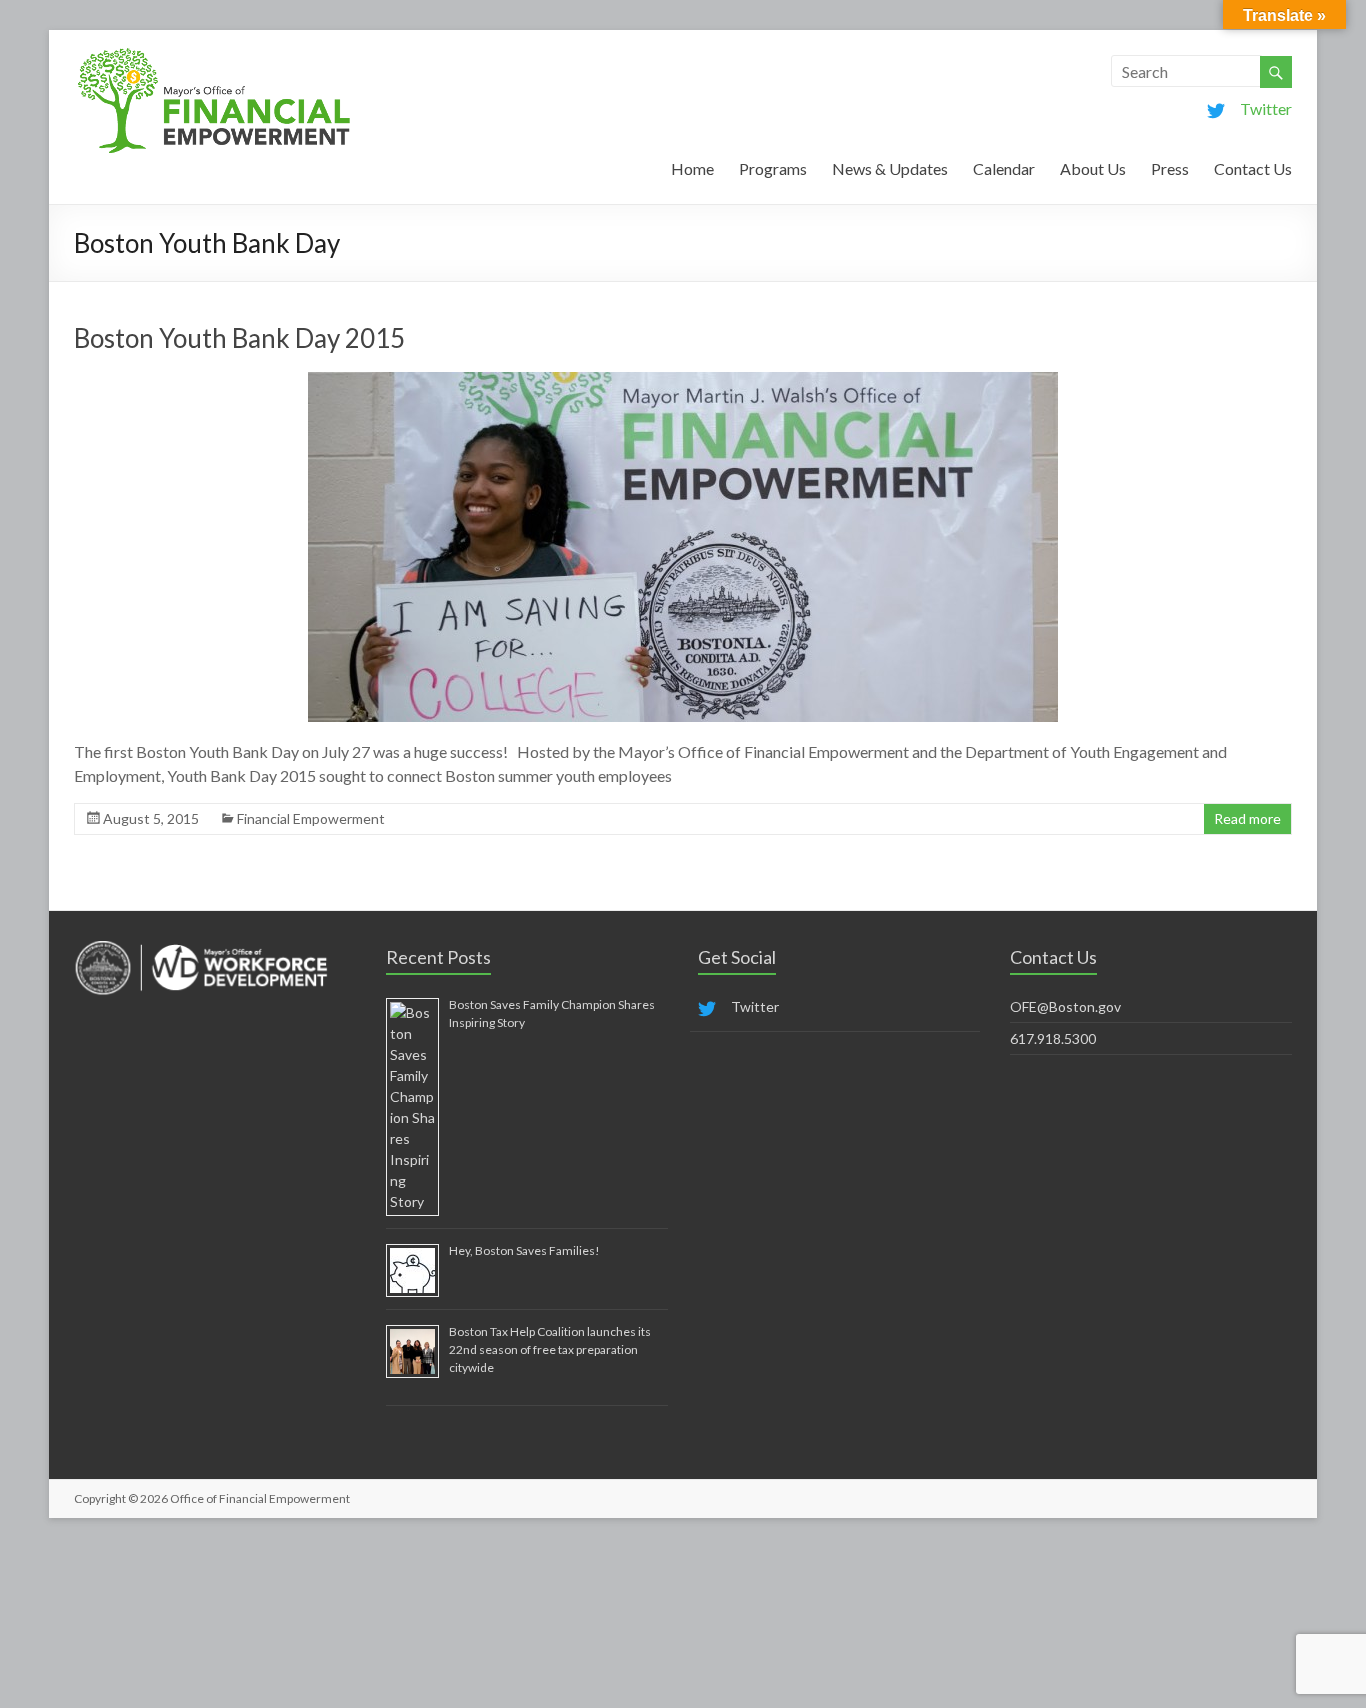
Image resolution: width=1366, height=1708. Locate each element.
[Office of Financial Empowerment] (214, 54)
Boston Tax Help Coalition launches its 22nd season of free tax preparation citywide (550, 1349)
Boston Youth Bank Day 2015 (239, 338)
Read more (1247, 818)
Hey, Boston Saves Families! (524, 1250)
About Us (1093, 168)
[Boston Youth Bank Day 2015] (683, 381)
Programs (773, 168)
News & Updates (890, 168)
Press (1170, 168)
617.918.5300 (1053, 1038)
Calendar (1004, 168)
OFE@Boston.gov (1065, 1006)
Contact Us (1253, 168)
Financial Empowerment (311, 818)
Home (692, 168)
